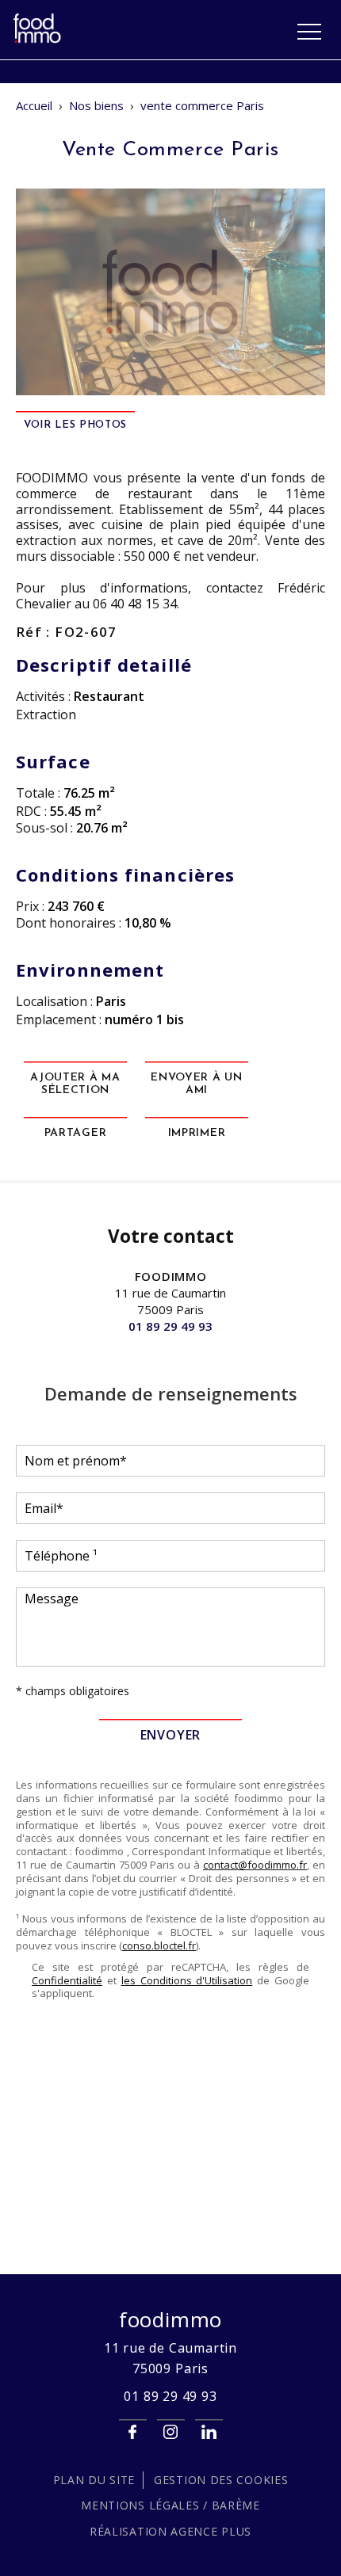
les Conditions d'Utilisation (187, 1980)
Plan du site (94, 2480)
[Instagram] (171, 2432)
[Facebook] (133, 2432)
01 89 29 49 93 (170, 1326)
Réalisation (170, 2531)
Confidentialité (67, 1980)
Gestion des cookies (221, 2480)
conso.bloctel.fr (159, 1945)
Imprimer (197, 1133)
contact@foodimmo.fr (255, 1865)
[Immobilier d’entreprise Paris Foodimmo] (38, 40)
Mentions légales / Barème (170, 2505)
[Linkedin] (209, 2432)
